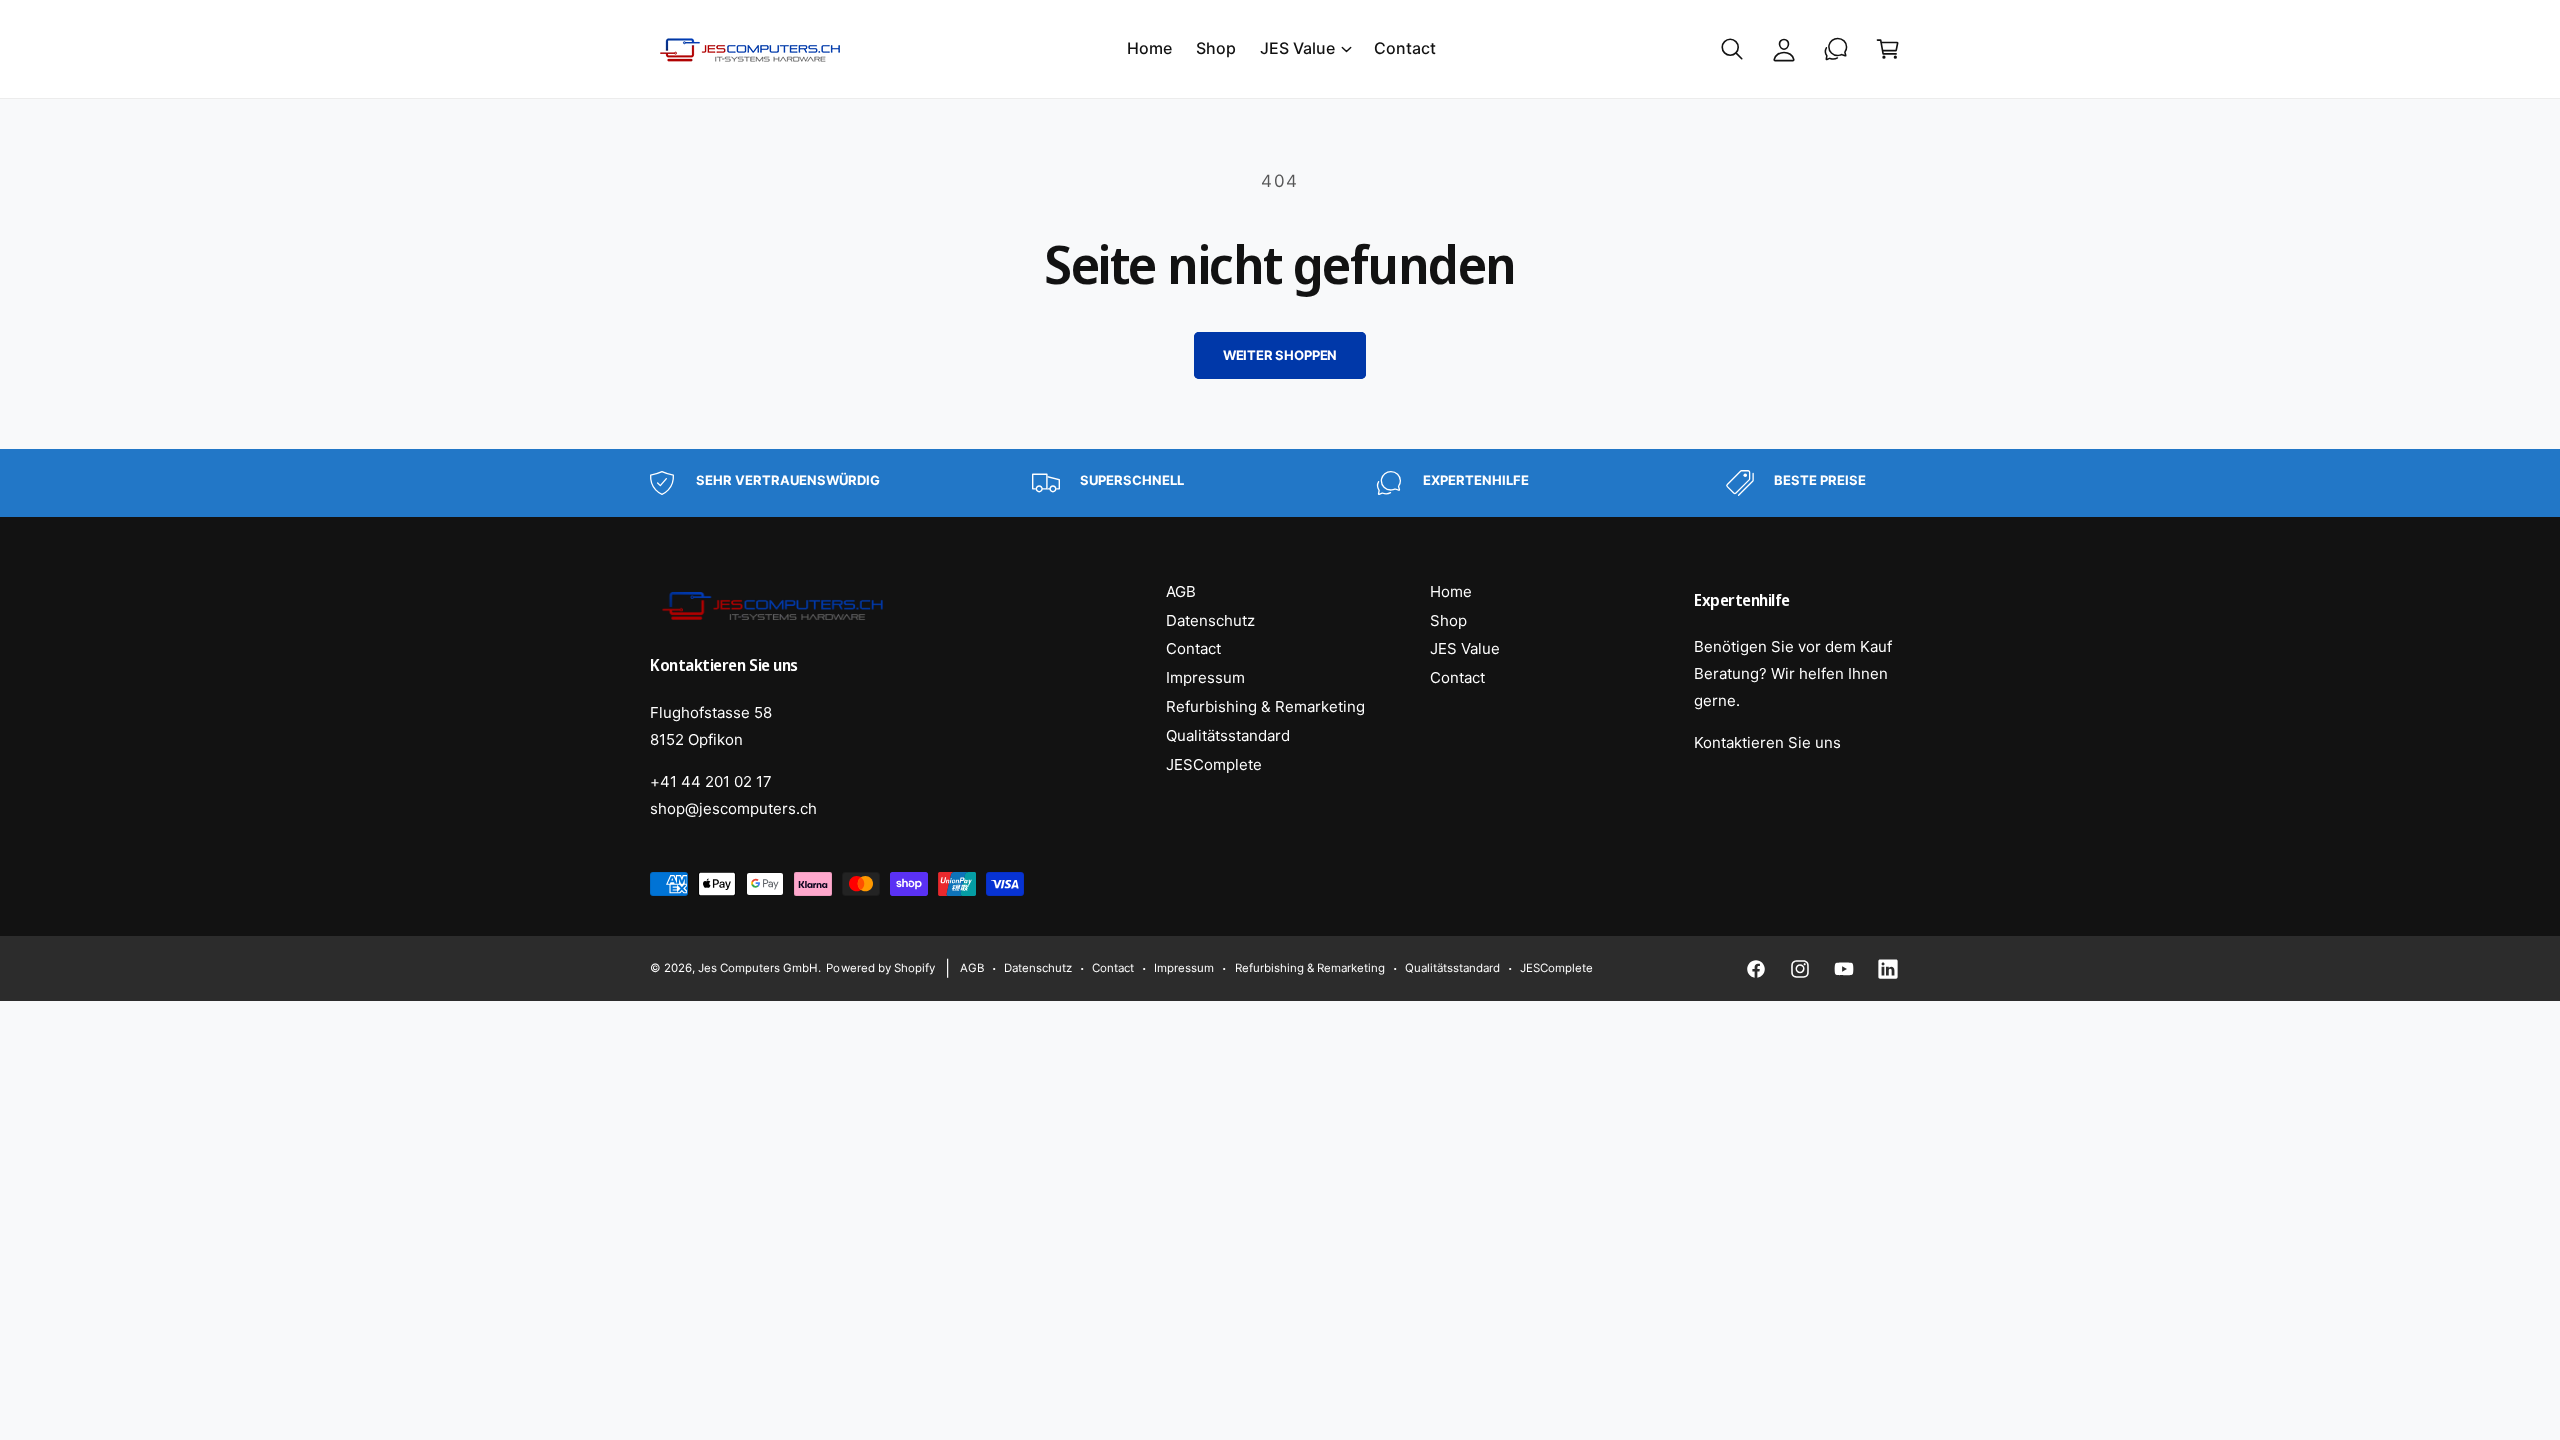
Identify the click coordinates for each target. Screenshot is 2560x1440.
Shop (1448, 620)
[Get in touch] (1836, 49)
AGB (1181, 591)
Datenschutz (1210, 620)
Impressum (1205, 677)
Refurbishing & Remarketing (1265, 706)
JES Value (1297, 48)
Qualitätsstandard (1228, 735)
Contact (1193, 648)
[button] (1305, 49)
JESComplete (1214, 764)
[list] (1280, 483)
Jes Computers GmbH (758, 968)
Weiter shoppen (1280, 355)
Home (1451, 591)
